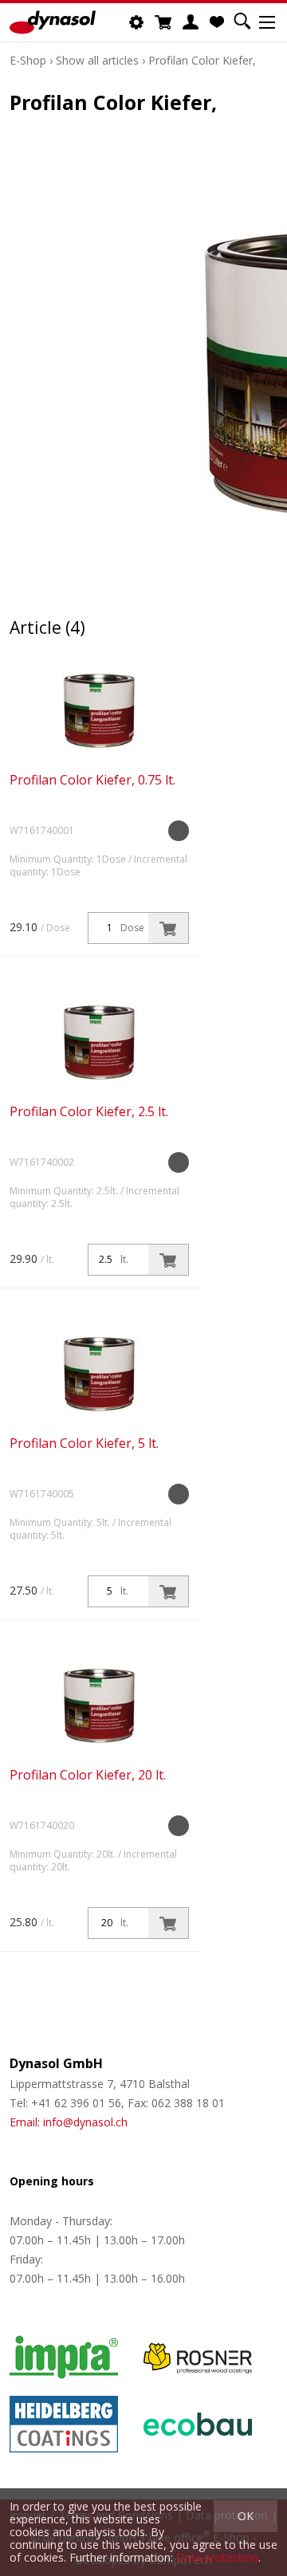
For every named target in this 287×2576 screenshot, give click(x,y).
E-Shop (28, 60)
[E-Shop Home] (53, 22)
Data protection (217, 2557)
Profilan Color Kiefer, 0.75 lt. (92, 780)
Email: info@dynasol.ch (69, 2122)
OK (246, 2516)
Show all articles (97, 60)
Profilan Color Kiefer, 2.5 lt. (89, 1111)
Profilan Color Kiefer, (202, 60)
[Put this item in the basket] (168, 928)
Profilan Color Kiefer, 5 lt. (84, 1443)
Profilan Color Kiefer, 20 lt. (88, 1775)
